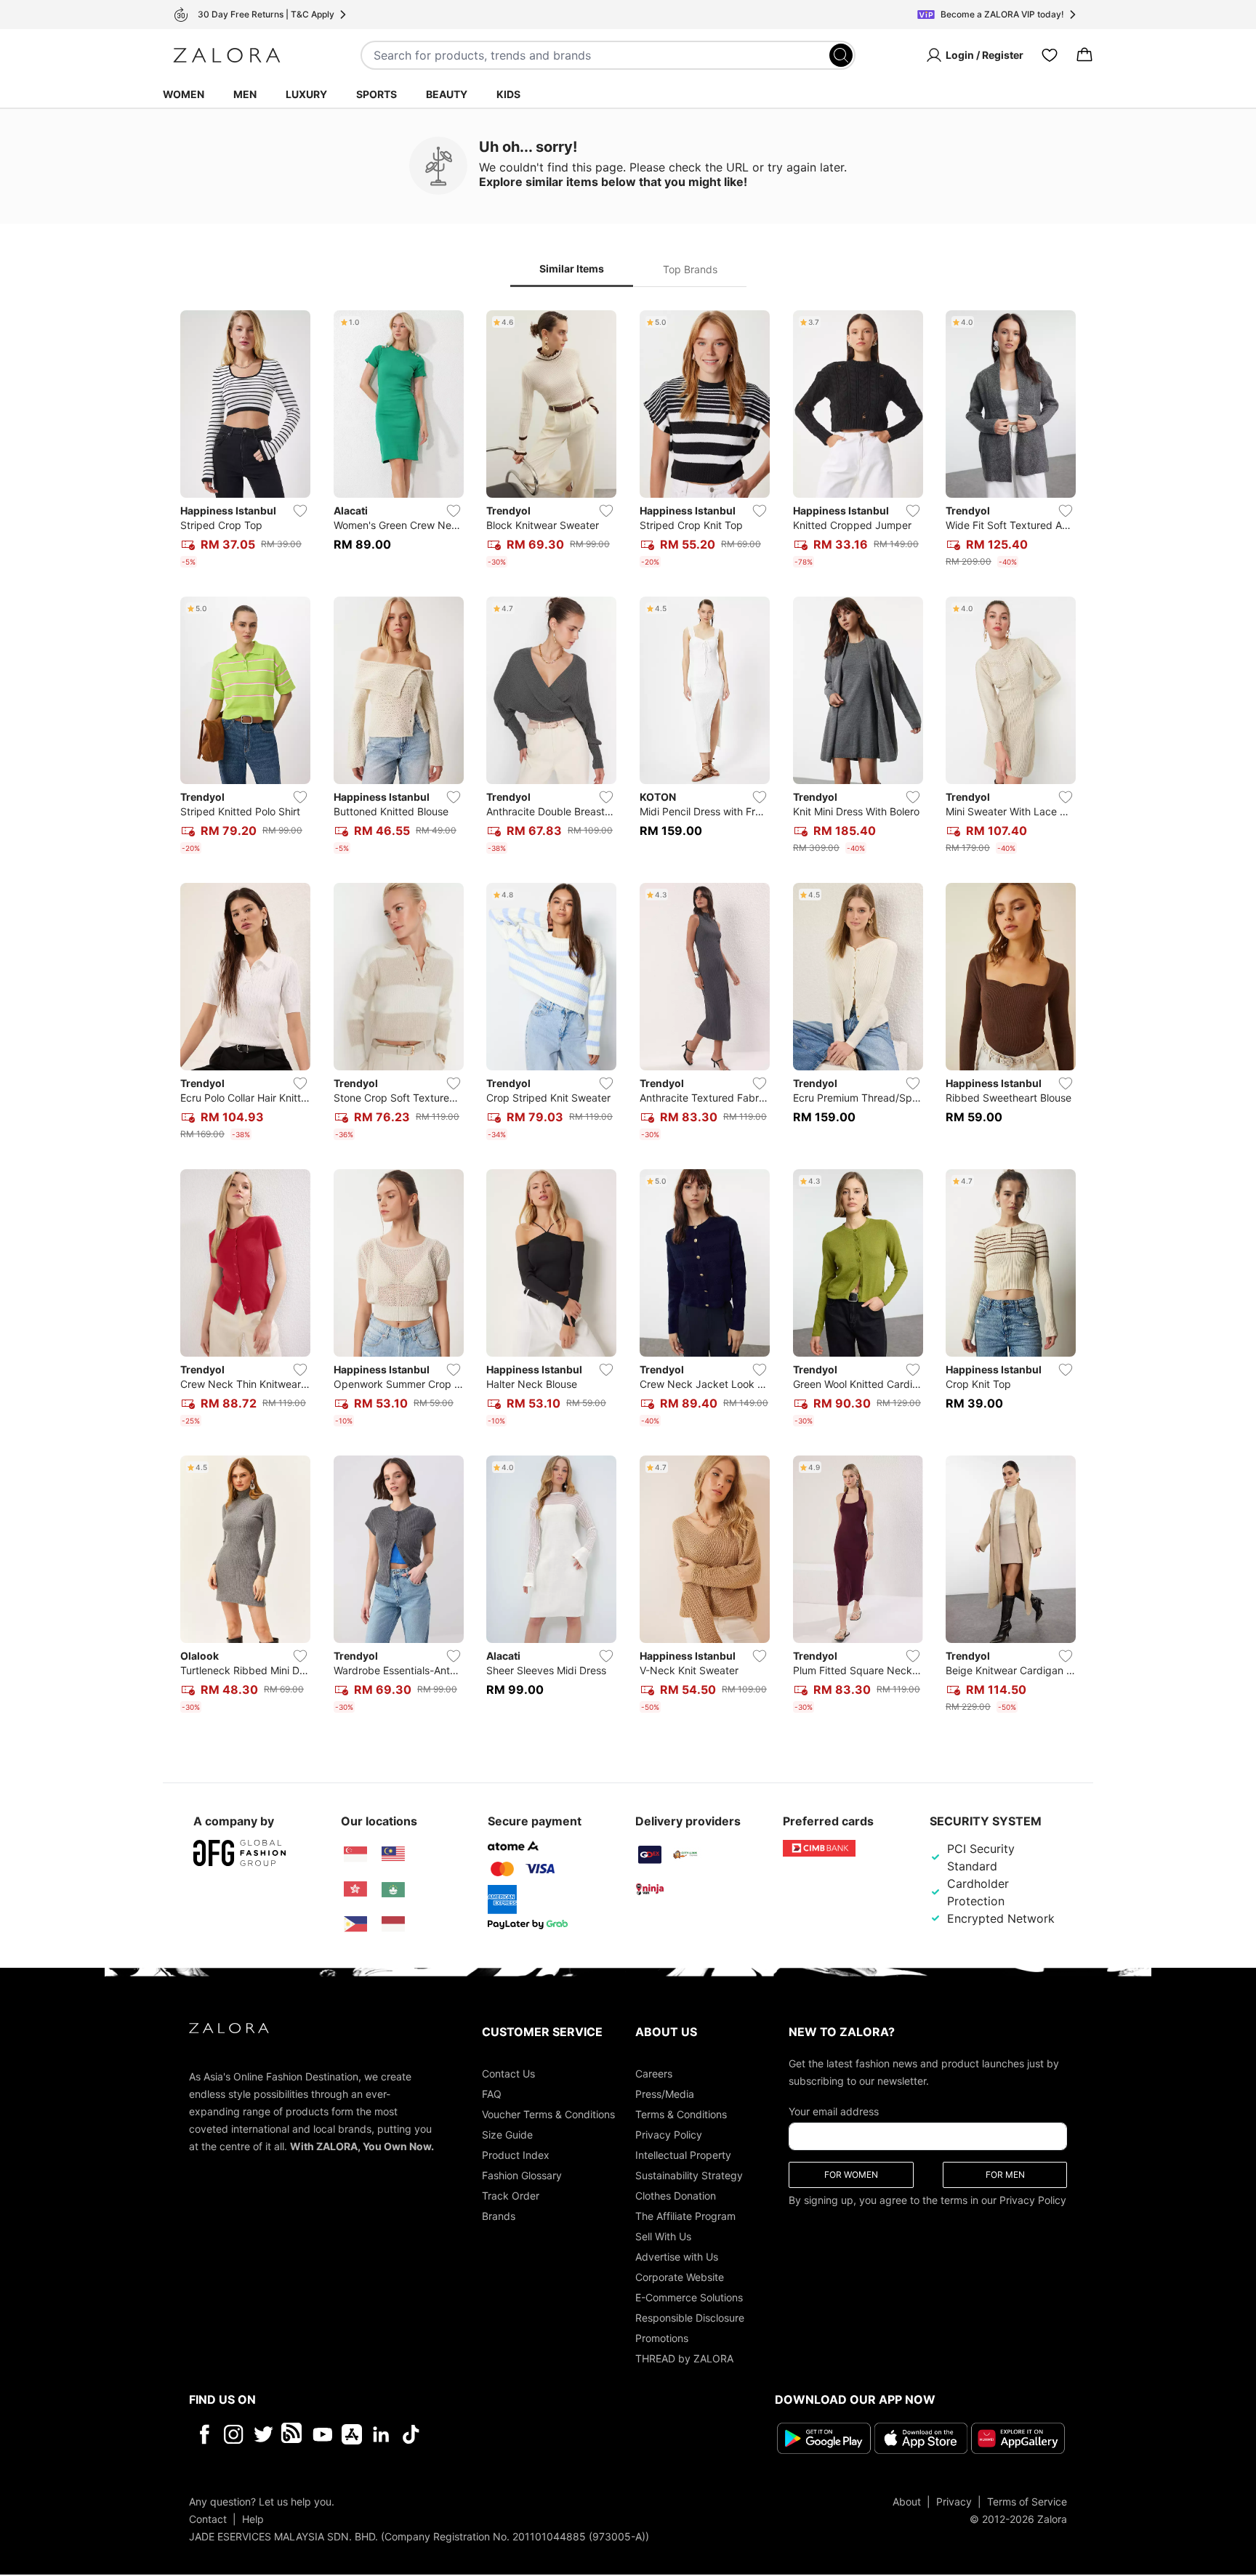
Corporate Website (680, 2277)
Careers (654, 2074)
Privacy (954, 2502)
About (907, 2502)
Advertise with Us (677, 2257)
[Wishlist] (1050, 55)
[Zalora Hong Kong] (355, 1889)
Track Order (511, 2196)
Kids (508, 94)
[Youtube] (322, 2434)
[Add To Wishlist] (300, 511)
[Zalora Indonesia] (393, 1924)
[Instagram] (234, 2434)
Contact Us (508, 2074)
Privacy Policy (669, 2135)
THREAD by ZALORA (684, 2358)
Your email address (834, 2111)
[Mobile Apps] (352, 2434)
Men (245, 94)
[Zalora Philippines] (355, 1924)
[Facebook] (204, 2434)
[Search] (841, 55)
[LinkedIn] (381, 2434)
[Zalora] (227, 55)
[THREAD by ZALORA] (293, 2434)
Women (184, 94)
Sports (377, 94)
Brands (499, 2216)
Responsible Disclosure (690, 2318)
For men (1005, 2175)
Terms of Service (1027, 2502)
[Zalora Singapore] (355, 1854)
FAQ (492, 2094)
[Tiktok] (505, 2434)
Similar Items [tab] (572, 268)
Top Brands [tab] (690, 269)
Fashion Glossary (522, 2175)
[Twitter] (263, 2434)
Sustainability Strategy (689, 2175)
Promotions (662, 2338)
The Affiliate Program (685, 2216)
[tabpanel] (628, 1014)
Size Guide (507, 2135)
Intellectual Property (683, 2155)
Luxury (306, 94)
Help (253, 2519)
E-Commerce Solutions (689, 2297)
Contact (208, 2519)
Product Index (516, 2155)
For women (851, 2175)
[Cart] (1084, 55)
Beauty (447, 94)
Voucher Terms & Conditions (548, 2114)
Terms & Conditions (681, 2114)
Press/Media (665, 2094)
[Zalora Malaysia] (393, 1854)
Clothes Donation (676, 2196)
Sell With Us (663, 2236)
